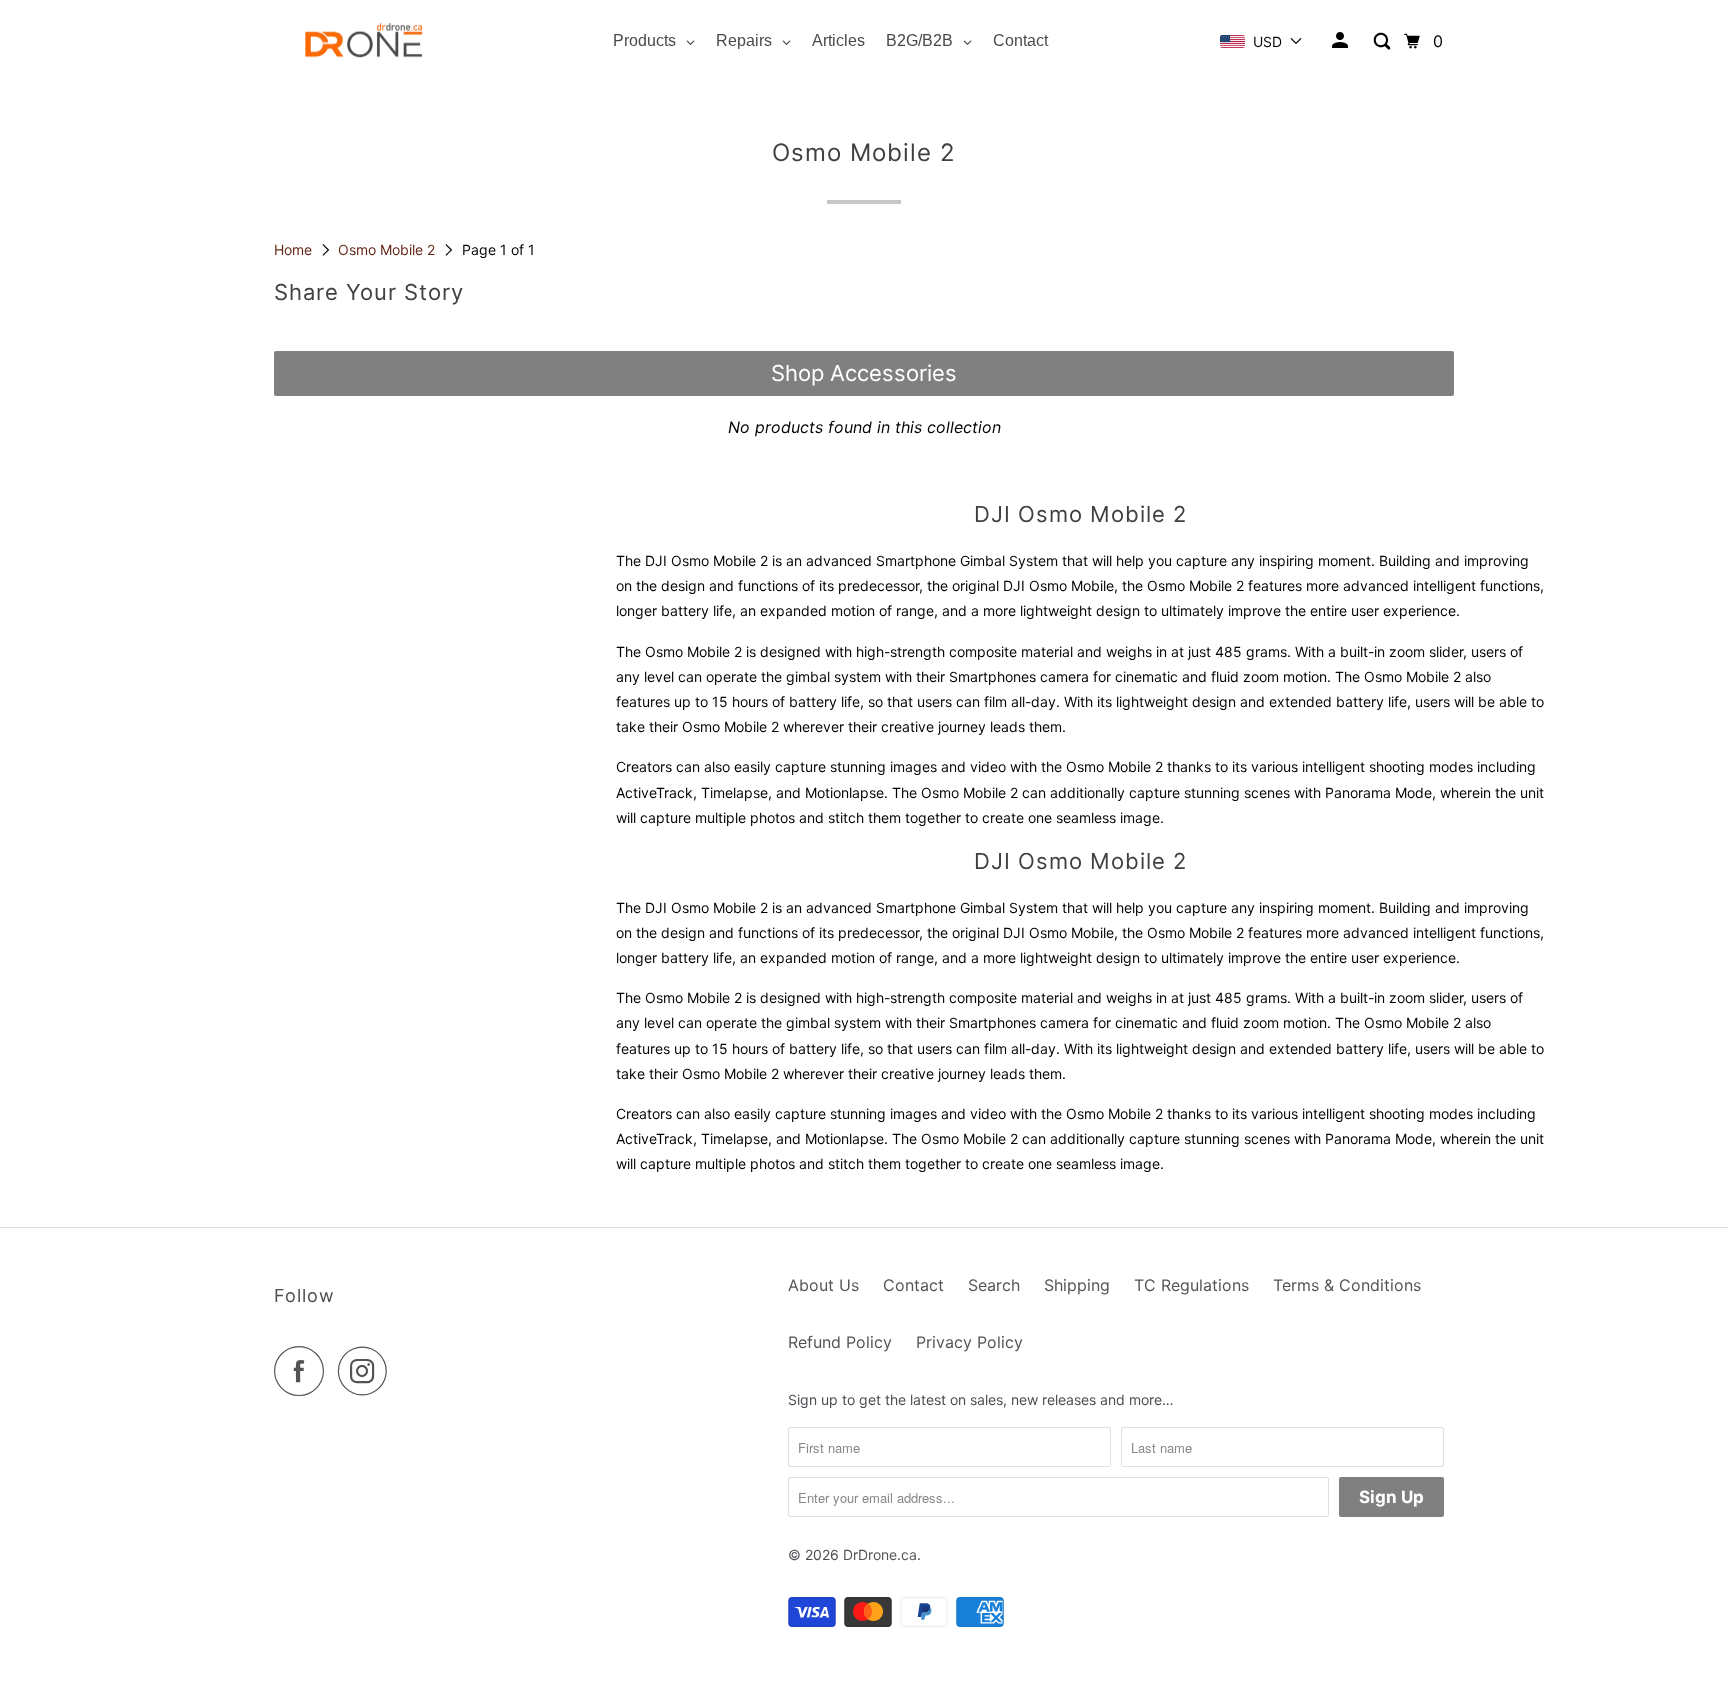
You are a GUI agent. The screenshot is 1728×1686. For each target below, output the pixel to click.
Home (295, 249)
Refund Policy (840, 1342)
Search (994, 1285)
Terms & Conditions (1347, 1285)
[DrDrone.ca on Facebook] (304, 1371)
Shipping (1077, 1285)
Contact (913, 1285)
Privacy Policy (969, 1342)
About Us (823, 1285)
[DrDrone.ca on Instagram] (368, 1371)
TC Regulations (1191, 1285)
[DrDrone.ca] (364, 41)
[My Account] (1341, 41)
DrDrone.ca (880, 1554)
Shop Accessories (864, 373)
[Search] (1383, 41)
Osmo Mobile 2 (388, 249)
